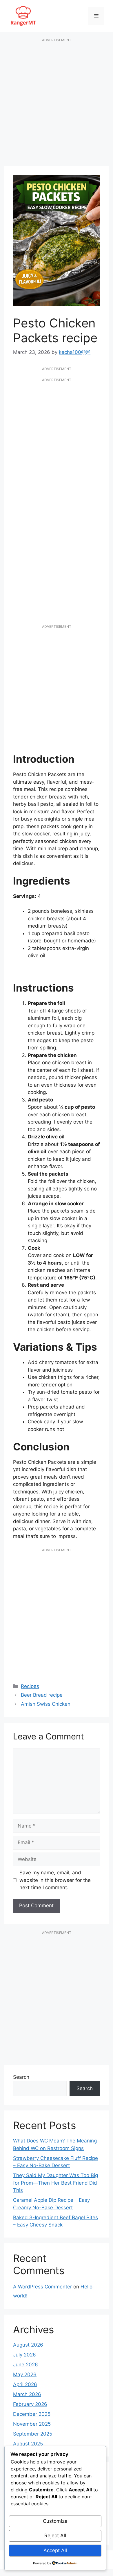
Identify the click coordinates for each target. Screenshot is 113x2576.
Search (21, 2077)
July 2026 (24, 2355)
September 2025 (33, 2434)
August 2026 (28, 2345)
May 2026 (25, 2374)
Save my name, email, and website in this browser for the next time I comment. (55, 1880)
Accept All (55, 2550)
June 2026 (25, 2365)
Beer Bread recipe (42, 1695)
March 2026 (27, 2394)
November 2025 (32, 2424)
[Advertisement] (57, 105)
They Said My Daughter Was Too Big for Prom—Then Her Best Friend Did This (55, 2183)
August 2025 (28, 2444)
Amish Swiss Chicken (46, 1704)
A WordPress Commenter (42, 2287)
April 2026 (25, 2384)
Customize (55, 2521)
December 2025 (32, 2414)
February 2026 (30, 2404)
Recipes (30, 1686)
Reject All (55, 2536)
